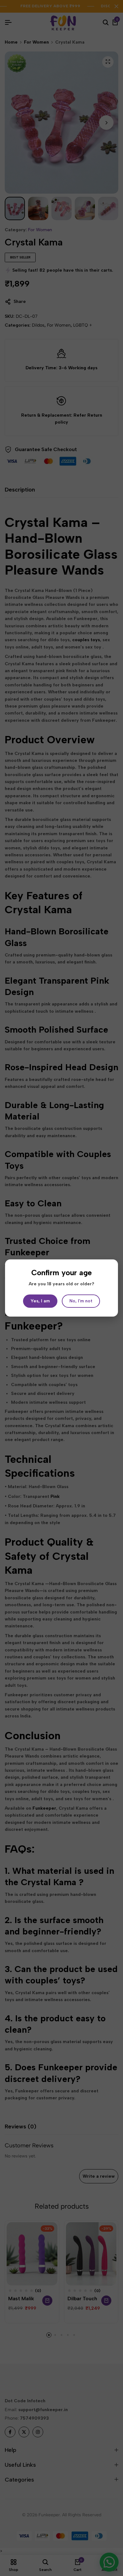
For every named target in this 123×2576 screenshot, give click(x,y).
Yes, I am (40, 1301)
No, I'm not (81, 1301)
